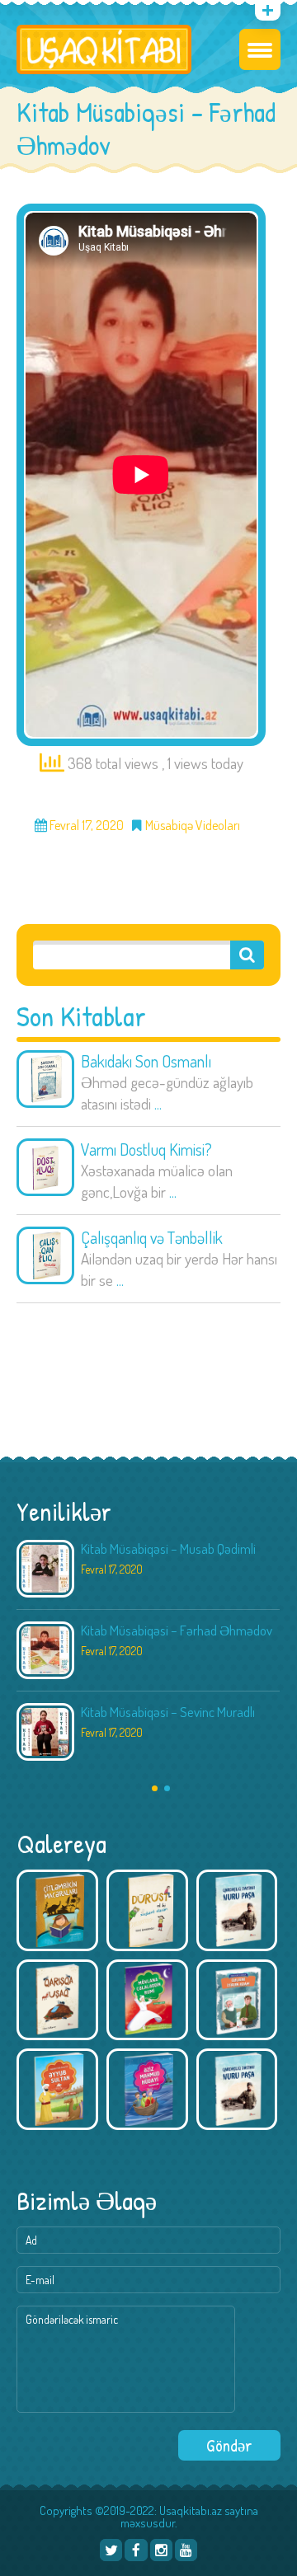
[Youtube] (186, 2550)
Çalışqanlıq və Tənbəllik (152, 1237)
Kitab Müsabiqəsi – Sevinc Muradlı (168, 1712)
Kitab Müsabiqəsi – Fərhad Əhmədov (177, 1630)
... (158, 1103)
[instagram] (161, 2550)
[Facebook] (136, 2550)
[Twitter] (111, 2550)
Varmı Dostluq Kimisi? (146, 1149)
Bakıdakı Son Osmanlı (146, 1061)
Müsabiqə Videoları (193, 826)
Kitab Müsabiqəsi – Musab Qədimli (168, 1548)
